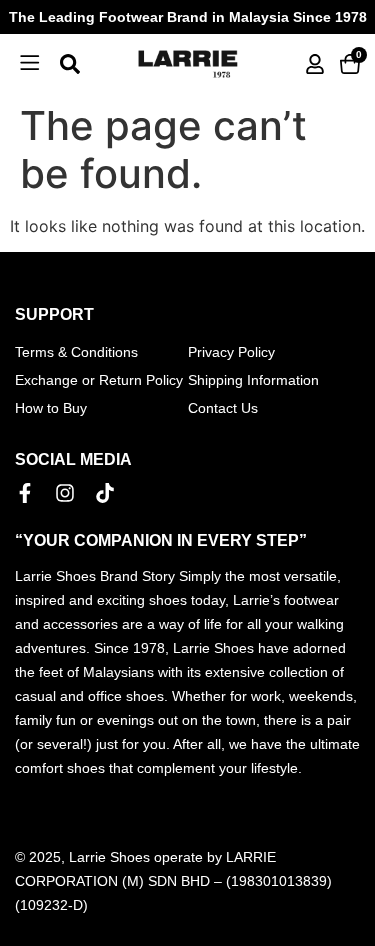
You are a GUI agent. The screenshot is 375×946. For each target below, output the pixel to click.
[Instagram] (65, 493)
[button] (30, 64)
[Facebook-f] (25, 493)
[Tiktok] (105, 493)
